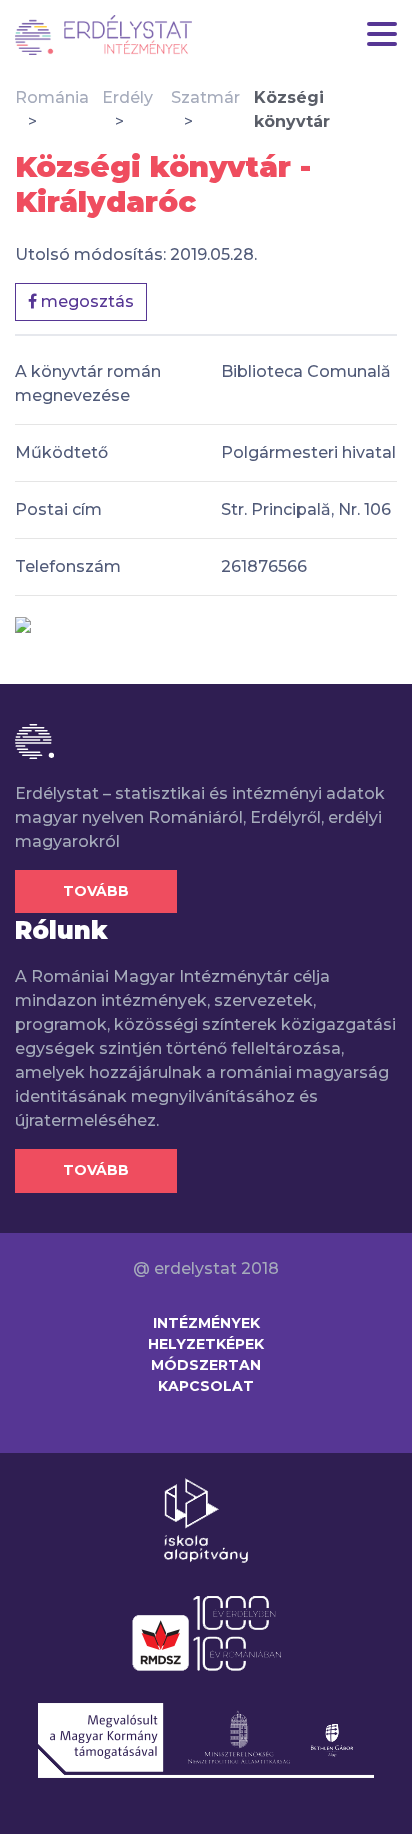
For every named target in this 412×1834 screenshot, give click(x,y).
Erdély (127, 97)
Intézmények (206, 1323)
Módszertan (206, 1365)
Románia (52, 97)
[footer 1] (206, 1519)
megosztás (85, 301)
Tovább (96, 891)
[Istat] (103, 35)
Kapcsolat (206, 1386)
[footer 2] (206, 1632)
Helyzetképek (206, 1344)
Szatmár (205, 97)
